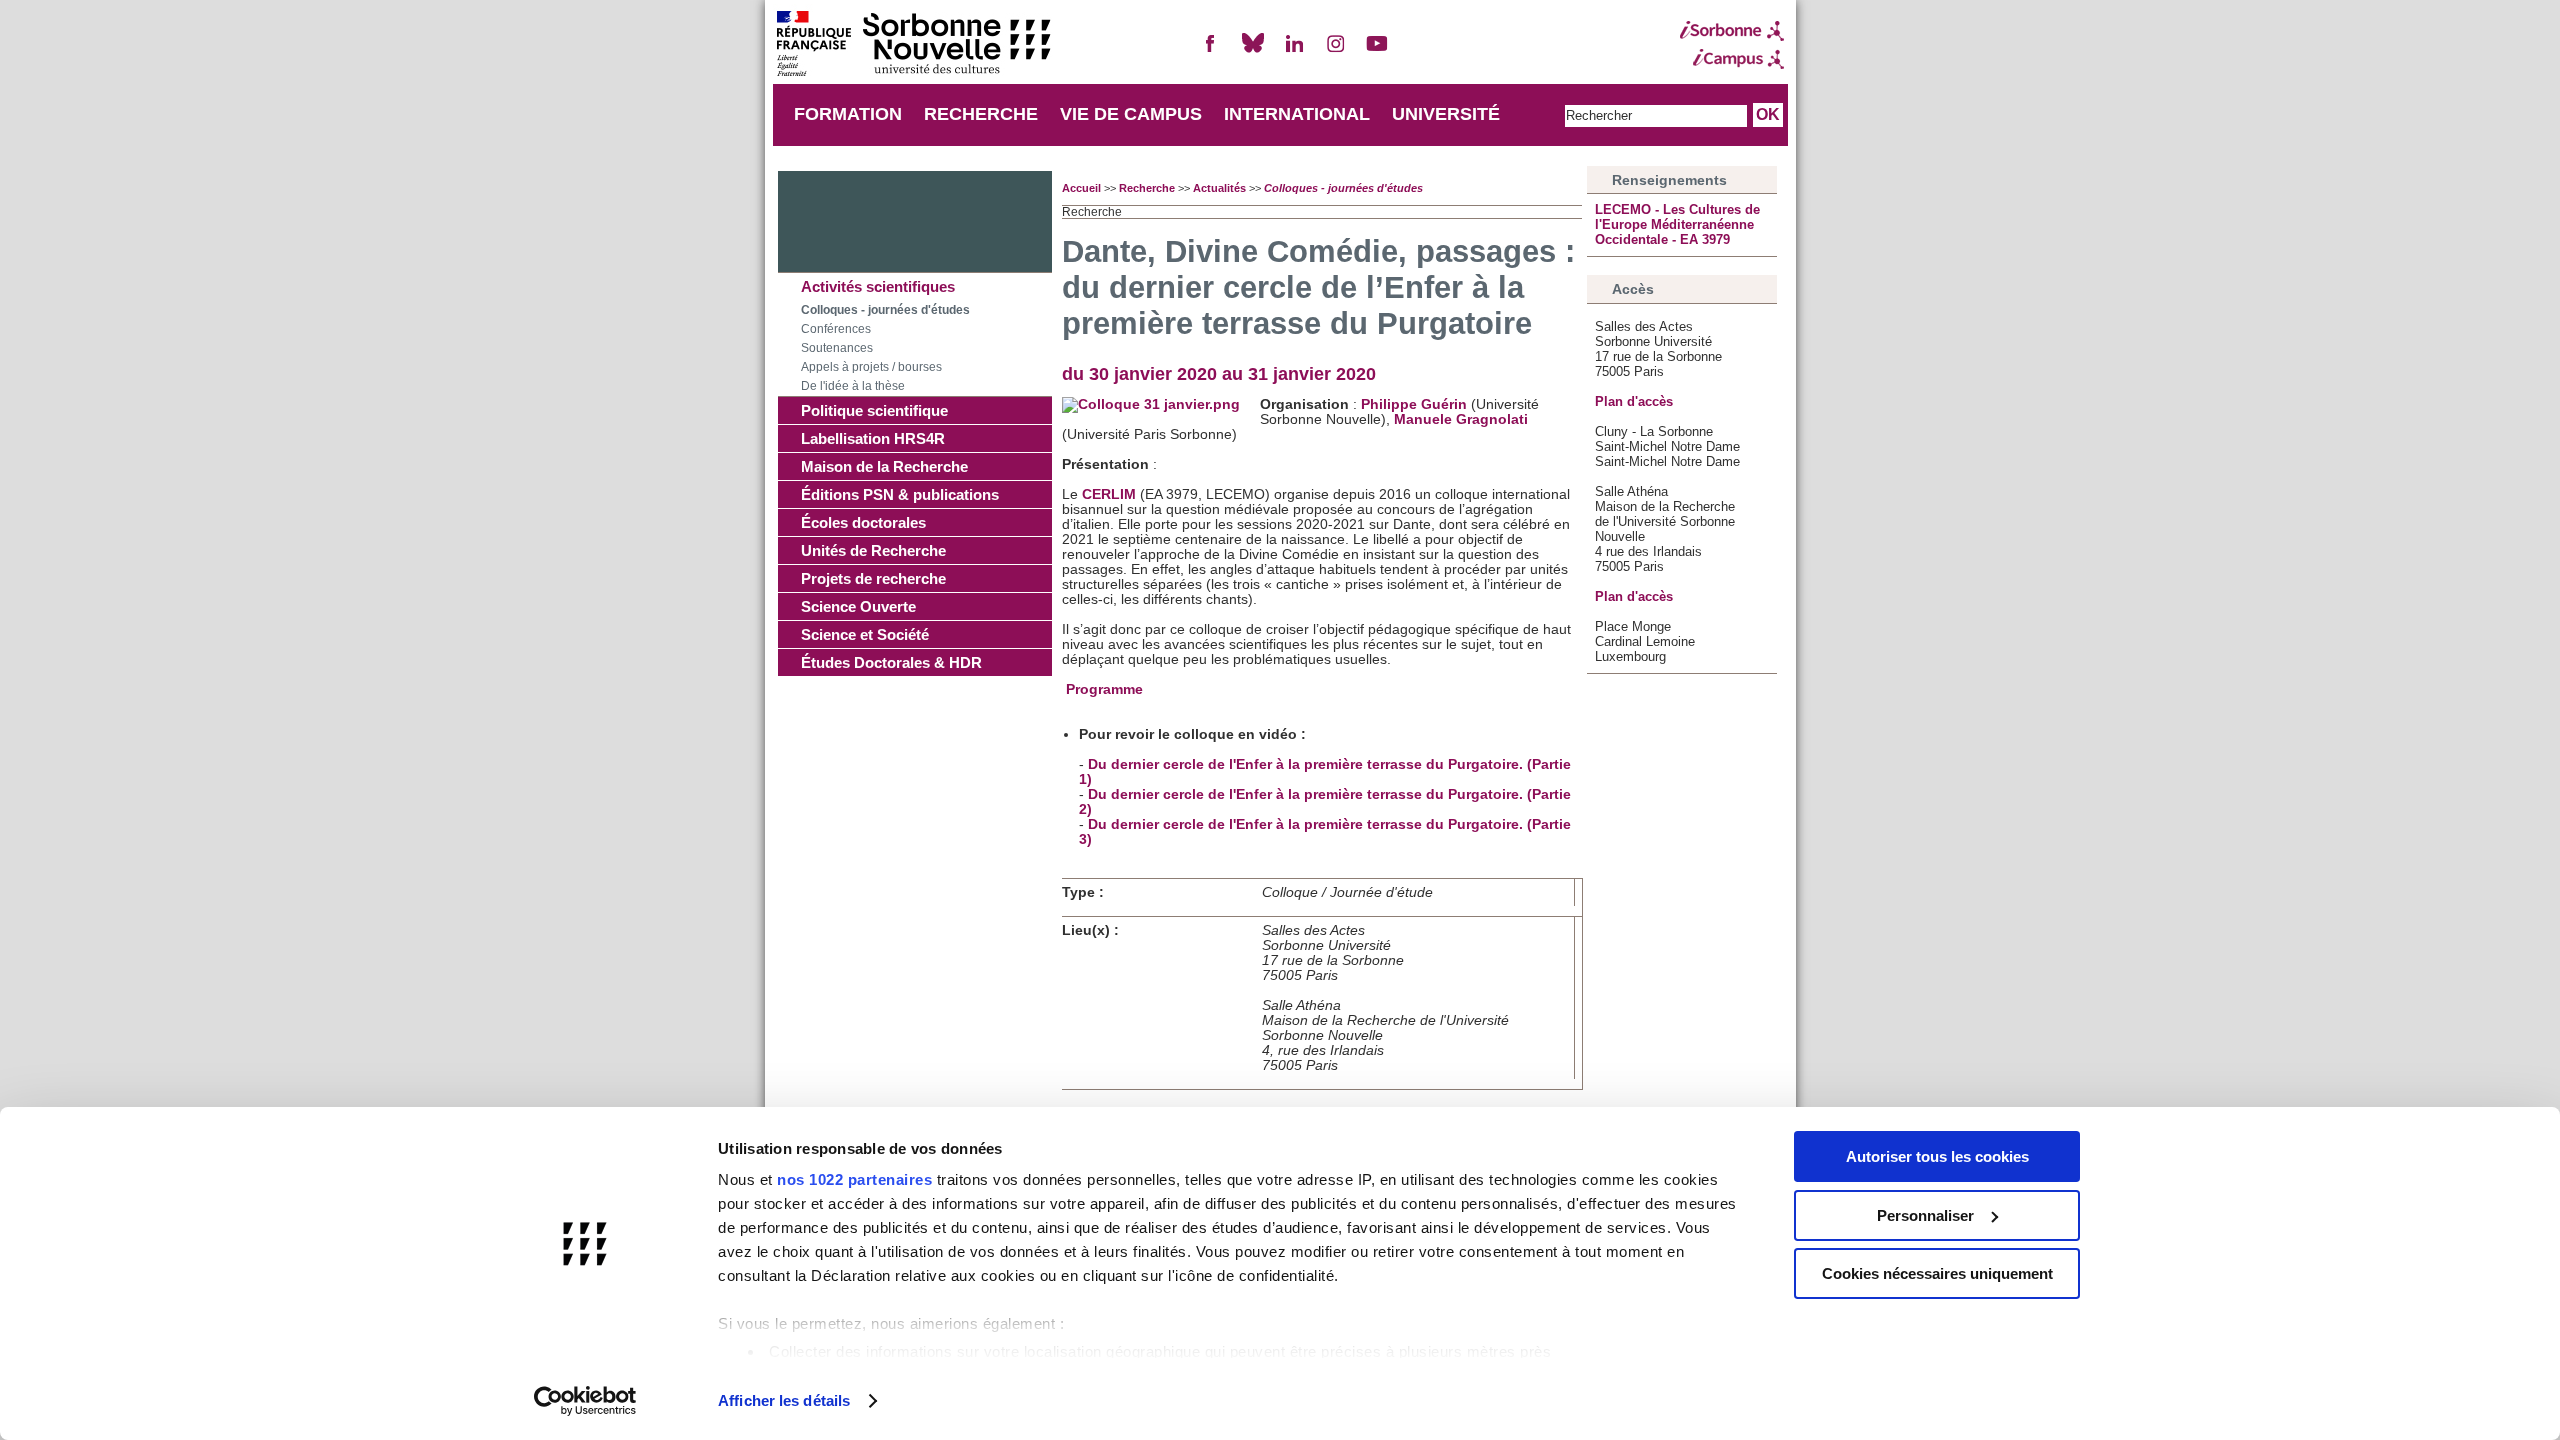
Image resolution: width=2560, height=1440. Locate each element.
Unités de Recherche (873, 550)
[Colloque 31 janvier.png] (1151, 404)
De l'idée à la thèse (853, 386)
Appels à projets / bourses (871, 367)
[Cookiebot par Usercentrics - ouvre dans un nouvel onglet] (585, 1401)
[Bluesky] (1253, 51)
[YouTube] (1377, 51)
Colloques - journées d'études (885, 310)
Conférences (836, 329)
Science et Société (865, 634)
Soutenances (837, 348)
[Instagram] (1336, 51)
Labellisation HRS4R (873, 438)
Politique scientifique (874, 410)
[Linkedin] (1294, 51)
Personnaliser (1925, 1215)
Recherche (1147, 188)
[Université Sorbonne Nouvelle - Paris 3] (913, 45)
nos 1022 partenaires (854, 1179)
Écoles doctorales (863, 522)
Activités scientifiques (878, 286)
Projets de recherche (873, 578)
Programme (1104, 689)
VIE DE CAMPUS (1131, 114)
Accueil (1081, 188)
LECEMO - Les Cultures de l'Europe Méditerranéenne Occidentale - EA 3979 (1677, 224)
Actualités (1219, 188)
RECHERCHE (981, 114)
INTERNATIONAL (1297, 114)
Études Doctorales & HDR (891, 662)
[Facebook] (1211, 51)
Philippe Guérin (1414, 404)
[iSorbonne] (1732, 31)
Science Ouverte (858, 606)
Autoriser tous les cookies (1937, 1156)
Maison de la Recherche (884, 466)
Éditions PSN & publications (900, 494)
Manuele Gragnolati (1461, 419)
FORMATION (848, 114)
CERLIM (1111, 494)
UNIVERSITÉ (1446, 114)
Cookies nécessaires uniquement (1937, 1273)
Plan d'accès (1634, 401)
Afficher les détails (784, 1400)
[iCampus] (1732, 59)
